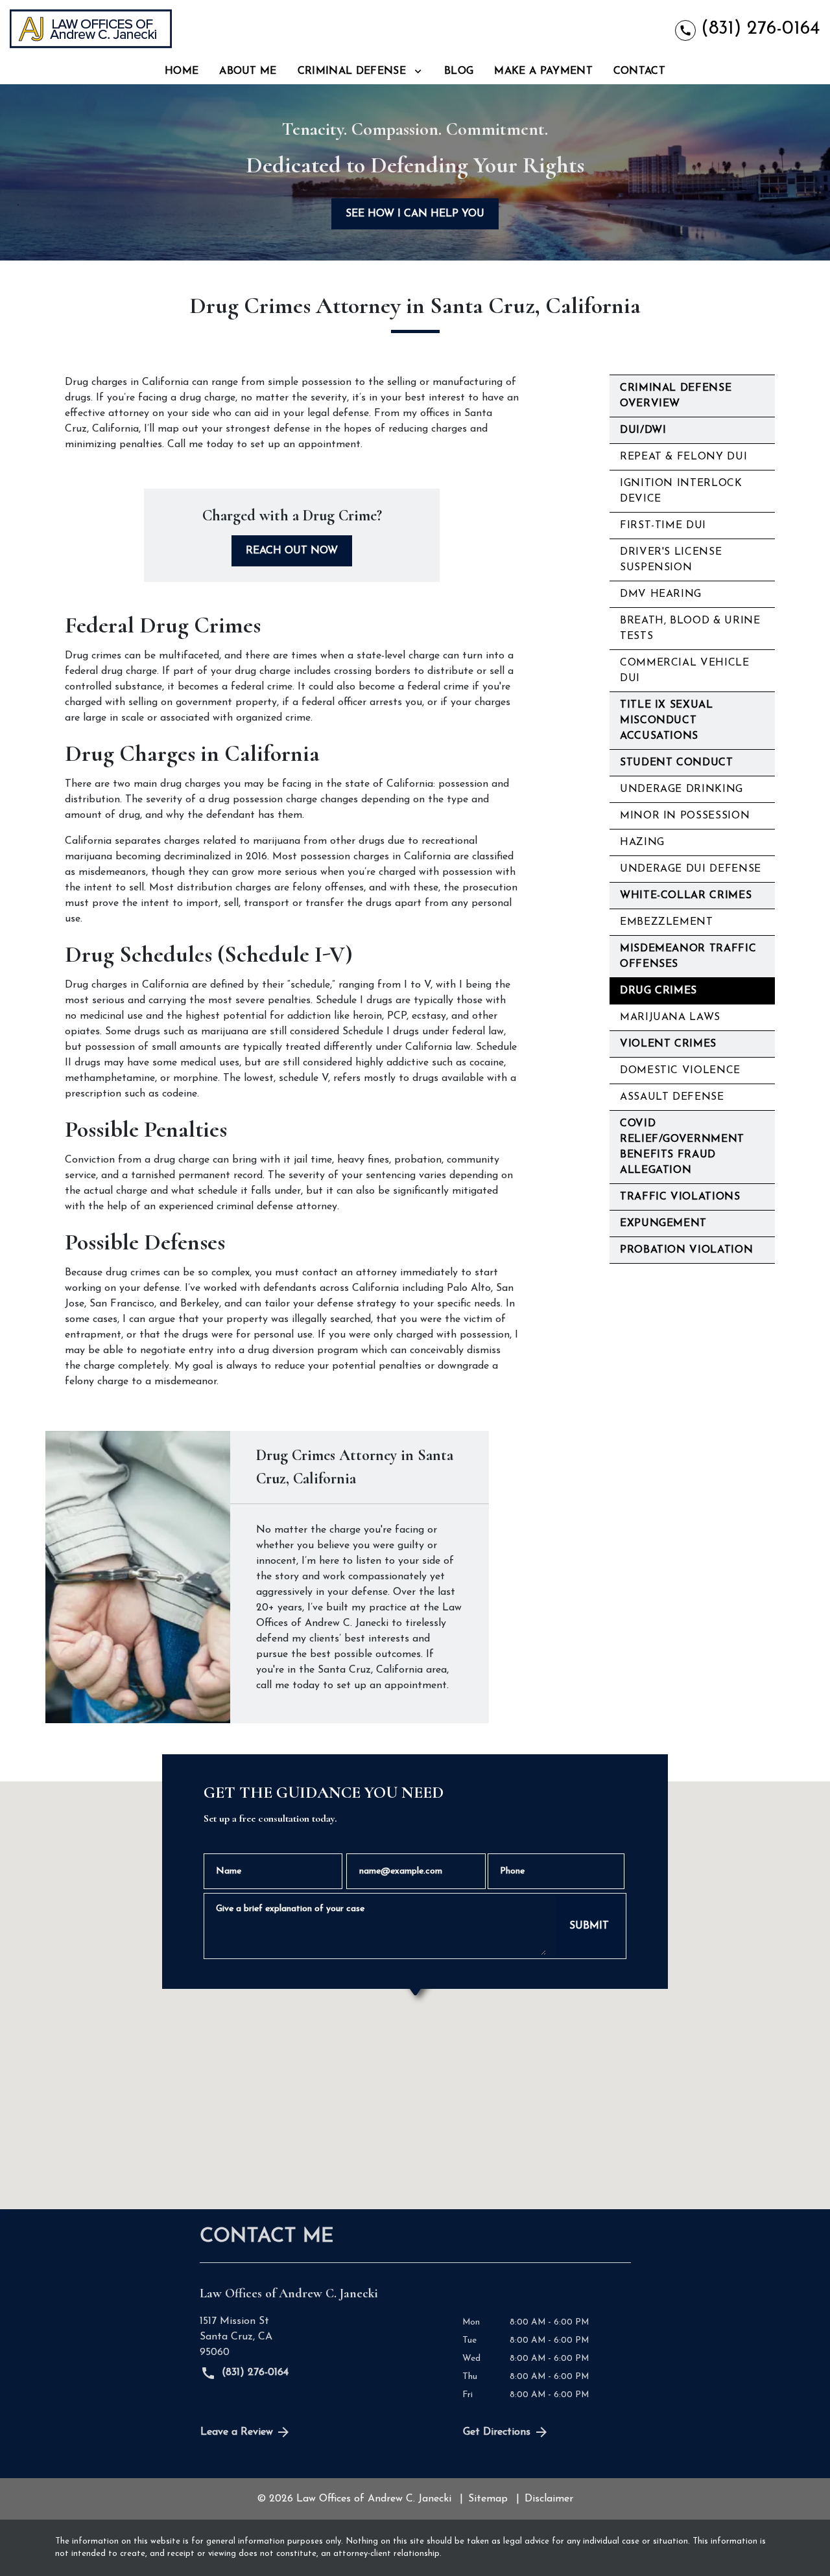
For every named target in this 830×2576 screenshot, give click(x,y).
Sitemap (488, 2499)
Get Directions (497, 2432)
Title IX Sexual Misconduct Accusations (667, 721)
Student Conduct (677, 763)
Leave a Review (237, 2432)
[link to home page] (91, 29)
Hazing (642, 842)
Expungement (663, 1224)
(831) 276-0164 (254, 2373)
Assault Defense (672, 1097)
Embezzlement (667, 922)
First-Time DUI (663, 526)
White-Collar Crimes (686, 896)
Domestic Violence (680, 1071)
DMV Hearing (661, 594)
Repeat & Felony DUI (683, 457)
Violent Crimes (668, 1044)
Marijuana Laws (670, 1017)
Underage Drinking (682, 789)
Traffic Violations (680, 1197)
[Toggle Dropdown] (418, 72)
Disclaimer (549, 2499)
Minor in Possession (685, 816)
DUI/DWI (643, 430)
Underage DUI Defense (691, 869)
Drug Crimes (658, 991)
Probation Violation (686, 1250)
